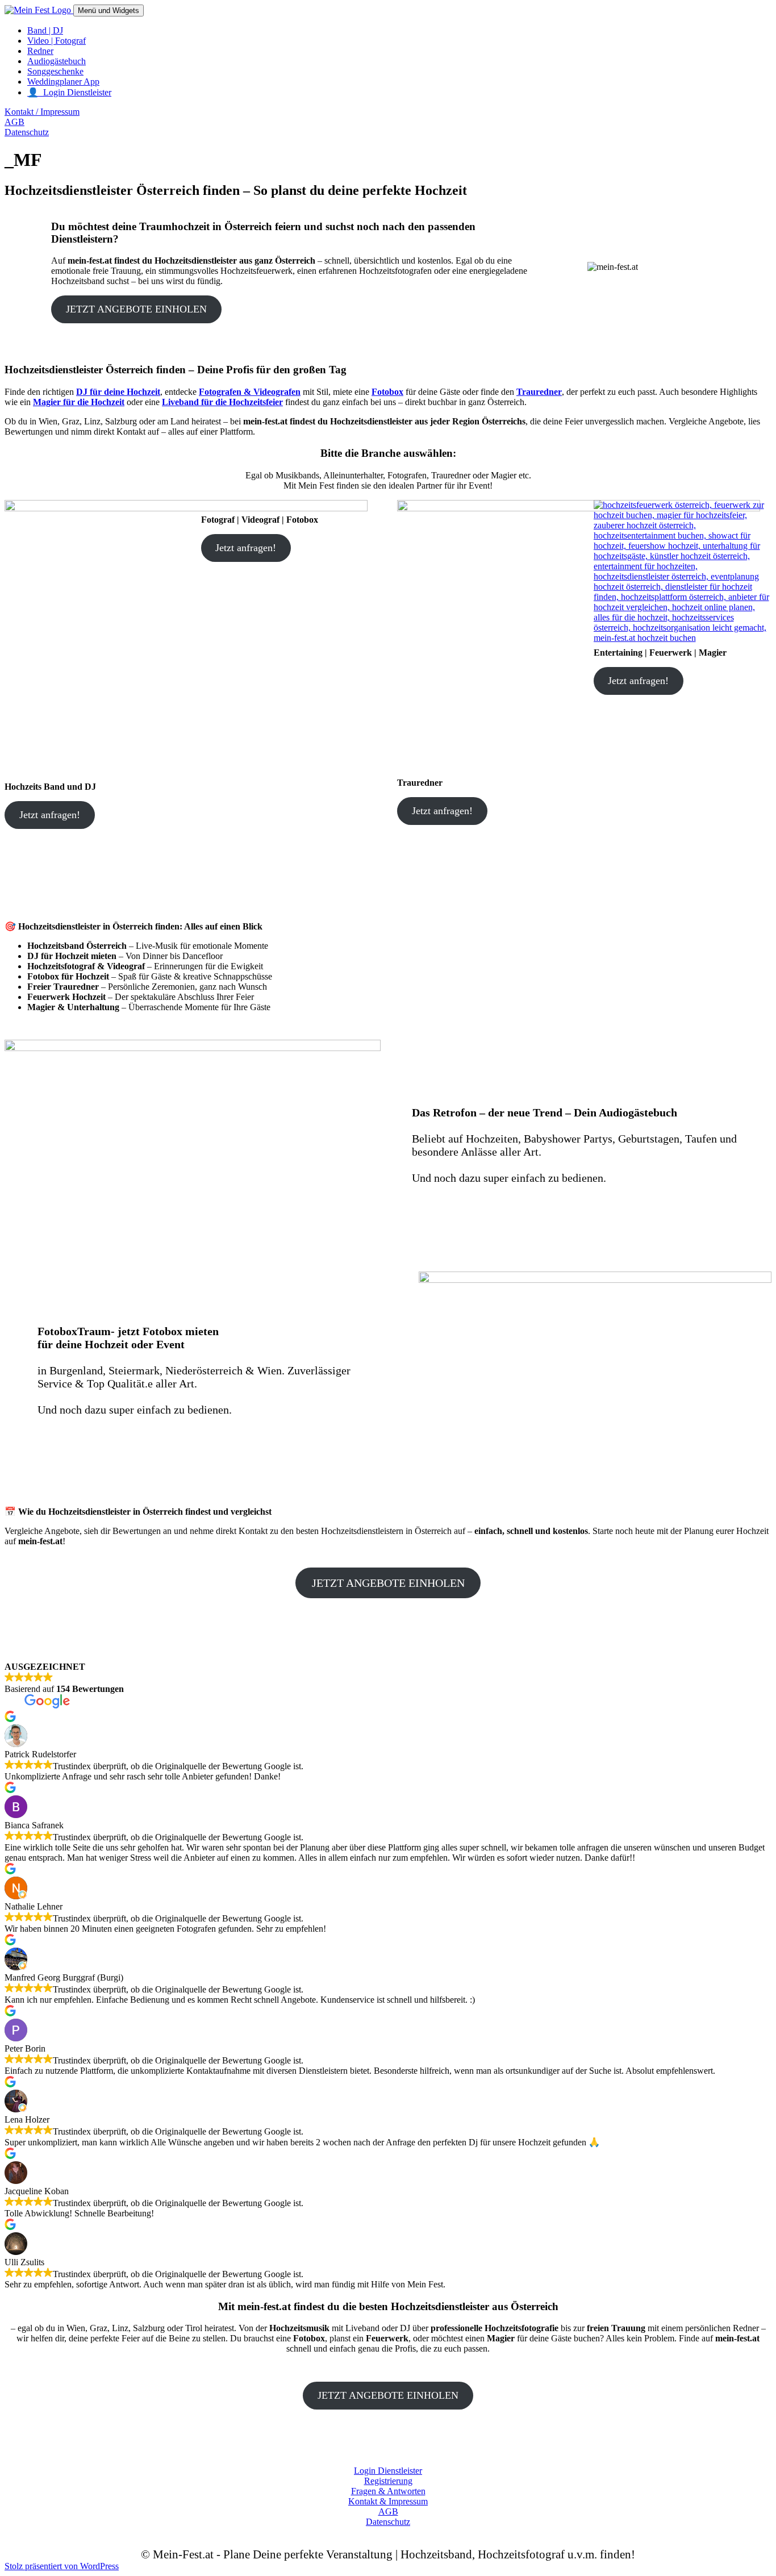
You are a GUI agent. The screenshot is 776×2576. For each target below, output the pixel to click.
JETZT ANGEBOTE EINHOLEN (136, 309)
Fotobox (387, 392)
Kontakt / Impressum (42, 112)
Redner (40, 51)
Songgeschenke (55, 71)
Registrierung (388, 2481)
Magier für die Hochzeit (79, 402)
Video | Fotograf (57, 41)
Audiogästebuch (57, 61)
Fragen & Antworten (388, 2491)
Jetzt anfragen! (50, 815)
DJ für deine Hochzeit (118, 392)
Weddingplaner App (63, 82)
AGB (14, 122)
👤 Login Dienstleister (69, 92)
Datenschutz (27, 132)
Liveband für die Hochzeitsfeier (222, 402)
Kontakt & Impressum (388, 2501)
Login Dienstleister (388, 2471)
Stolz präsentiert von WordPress (62, 2566)
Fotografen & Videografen (250, 392)
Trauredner (539, 392)
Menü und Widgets (109, 11)
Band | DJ (45, 30)
